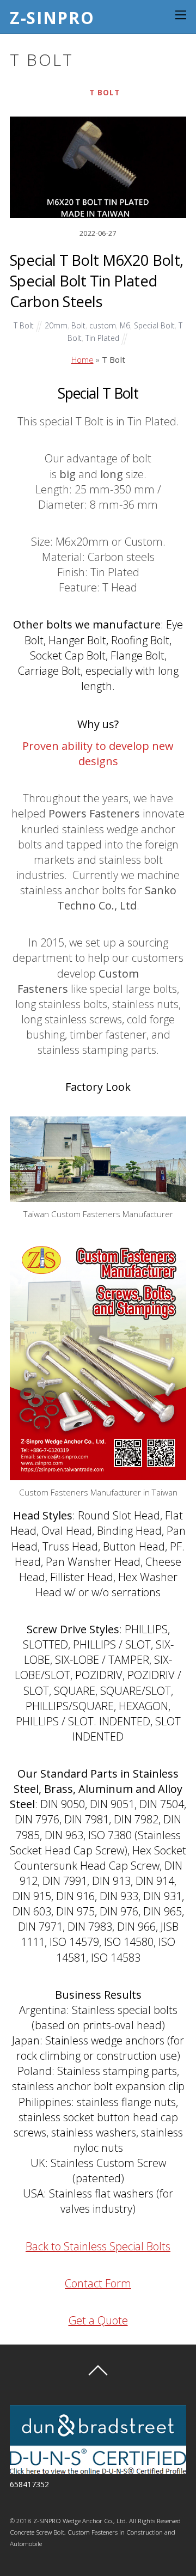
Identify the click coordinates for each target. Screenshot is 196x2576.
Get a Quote (98, 2320)
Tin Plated (102, 338)
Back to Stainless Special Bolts (98, 2246)
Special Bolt (154, 325)
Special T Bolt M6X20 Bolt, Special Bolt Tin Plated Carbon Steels (96, 281)
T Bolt (105, 92)
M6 (125, 325)
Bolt (78, 325)
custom (103, 325)
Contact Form (98, 2283)
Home (82, 359)
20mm (56, 325)
